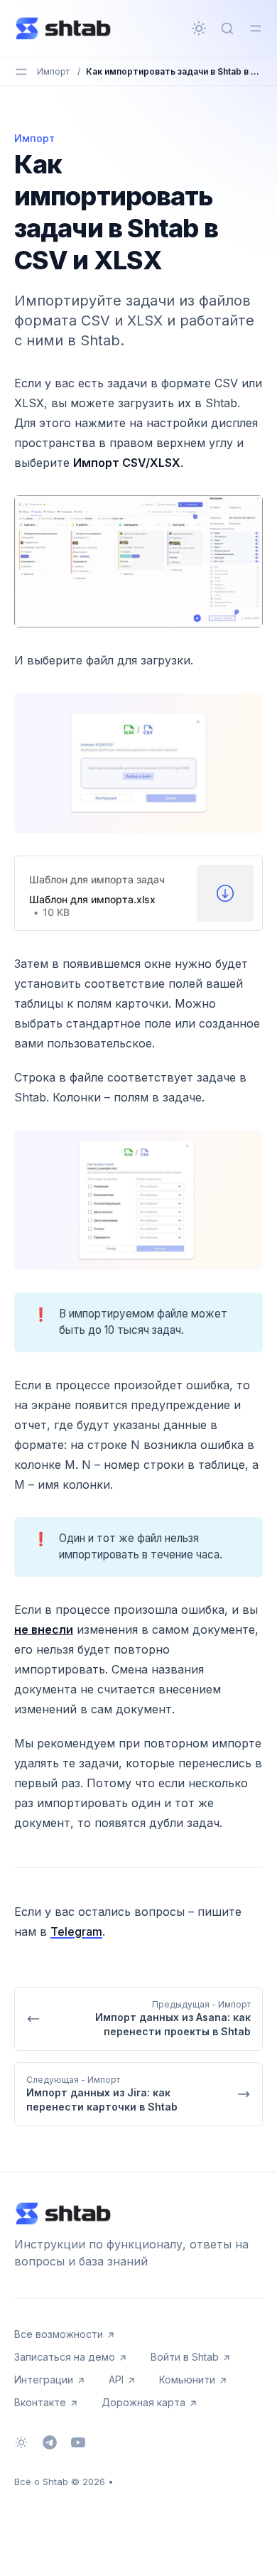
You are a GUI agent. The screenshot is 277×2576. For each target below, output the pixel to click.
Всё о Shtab (41, 2481)
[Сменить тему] (199, 28)
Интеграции (44, 2380)
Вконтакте (40, 2402)
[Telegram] (50, 2442)
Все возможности (59, 2334)
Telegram (76, 1931)
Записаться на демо (65, 2357)
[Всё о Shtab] (63, 28)
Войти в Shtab (185, 2357)
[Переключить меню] (256, 28)
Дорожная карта (143, 2402)
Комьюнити (187, 2380)
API (116, 2380)
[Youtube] (78, 2442)
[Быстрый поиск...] (227, 28)
